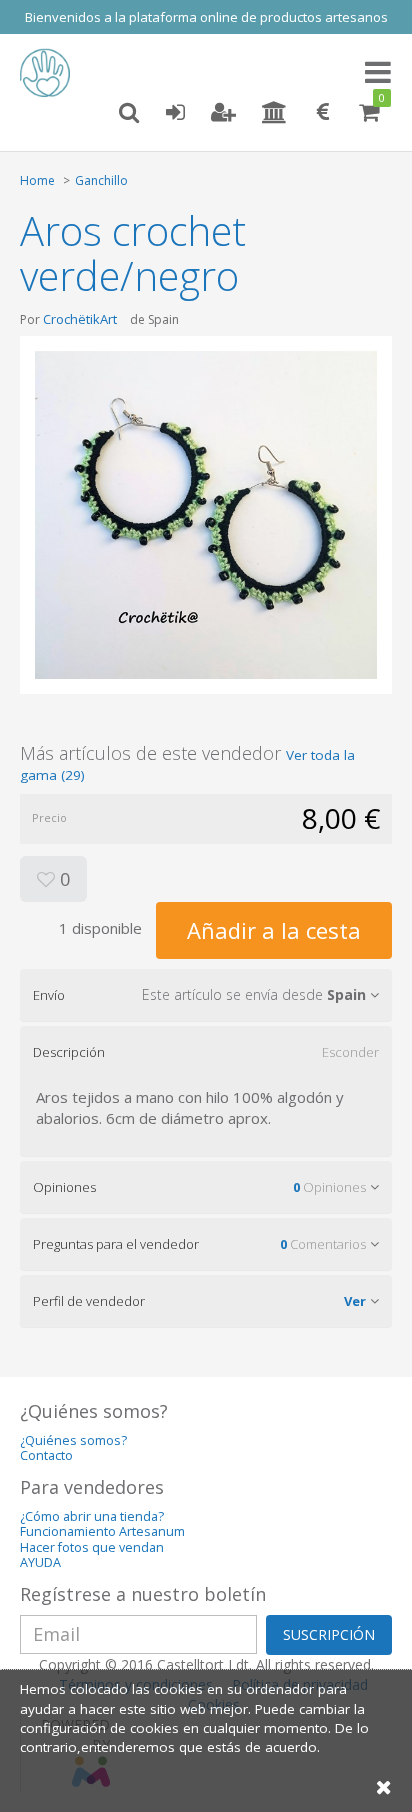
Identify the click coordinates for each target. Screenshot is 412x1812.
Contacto (46, 1455)
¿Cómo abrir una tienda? (92, 1516)
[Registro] (223, 113)
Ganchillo (101, 180)
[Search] (129, 113)
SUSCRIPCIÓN (329, 1634)
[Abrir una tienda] (274, 113)
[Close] (384, 1786)
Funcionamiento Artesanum (102, 1531)
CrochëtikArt (80, 319)
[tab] (206, 995)
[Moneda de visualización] (323, 113)
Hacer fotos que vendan (92, 1547)
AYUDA (40, 1562)
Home (37, 180)
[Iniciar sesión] (175, 113)
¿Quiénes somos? (73, 1440)
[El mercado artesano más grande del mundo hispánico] (50, 73)
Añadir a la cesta (274, 930)
